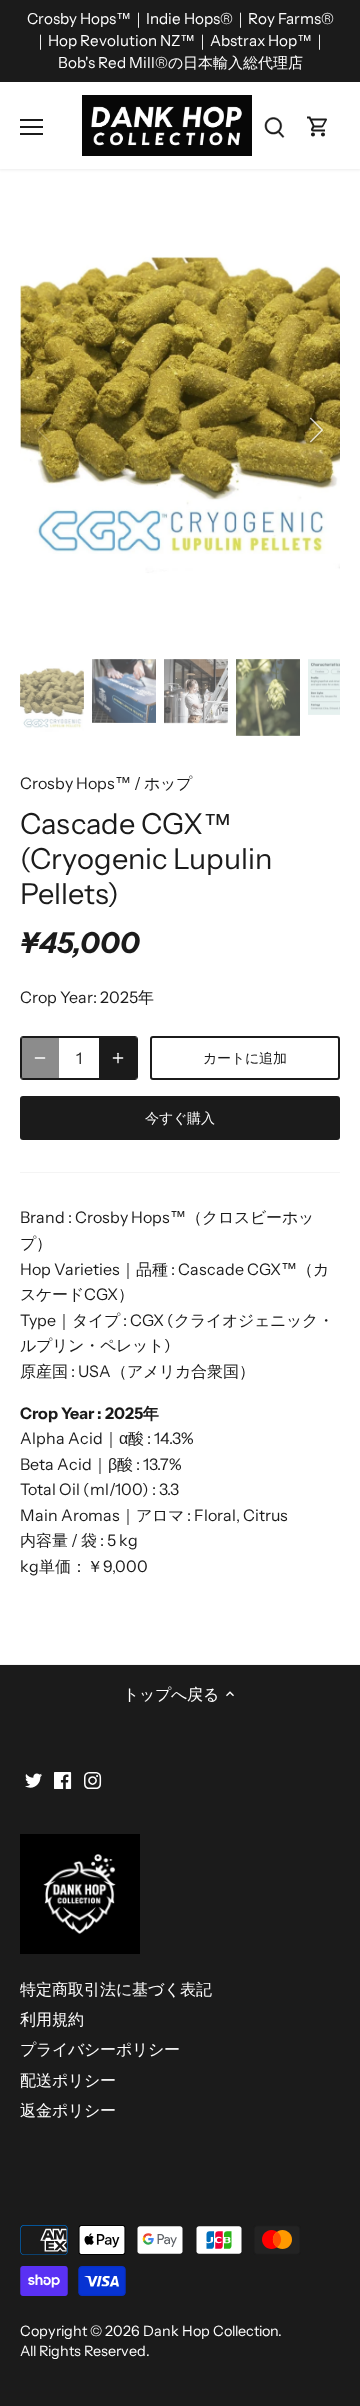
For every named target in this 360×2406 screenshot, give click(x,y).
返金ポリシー (68, 2110)
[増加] (118, 1058)
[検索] (274, 125)
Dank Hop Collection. (212, 2331)
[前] (45, 430)
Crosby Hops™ (75, 783)
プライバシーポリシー (100, 2049)
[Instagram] (92, 1778)
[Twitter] (33, 1778)
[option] (180, 430)
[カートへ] (318, 125)
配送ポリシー (68, 2080)
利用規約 (52, 2019)
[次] (315, 430)
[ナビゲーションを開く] (31, 127)
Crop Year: (58, 997)
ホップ (168, 783)
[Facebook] (62, 1778)
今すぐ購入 (180, 1118)
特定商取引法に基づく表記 (116, 1989)
